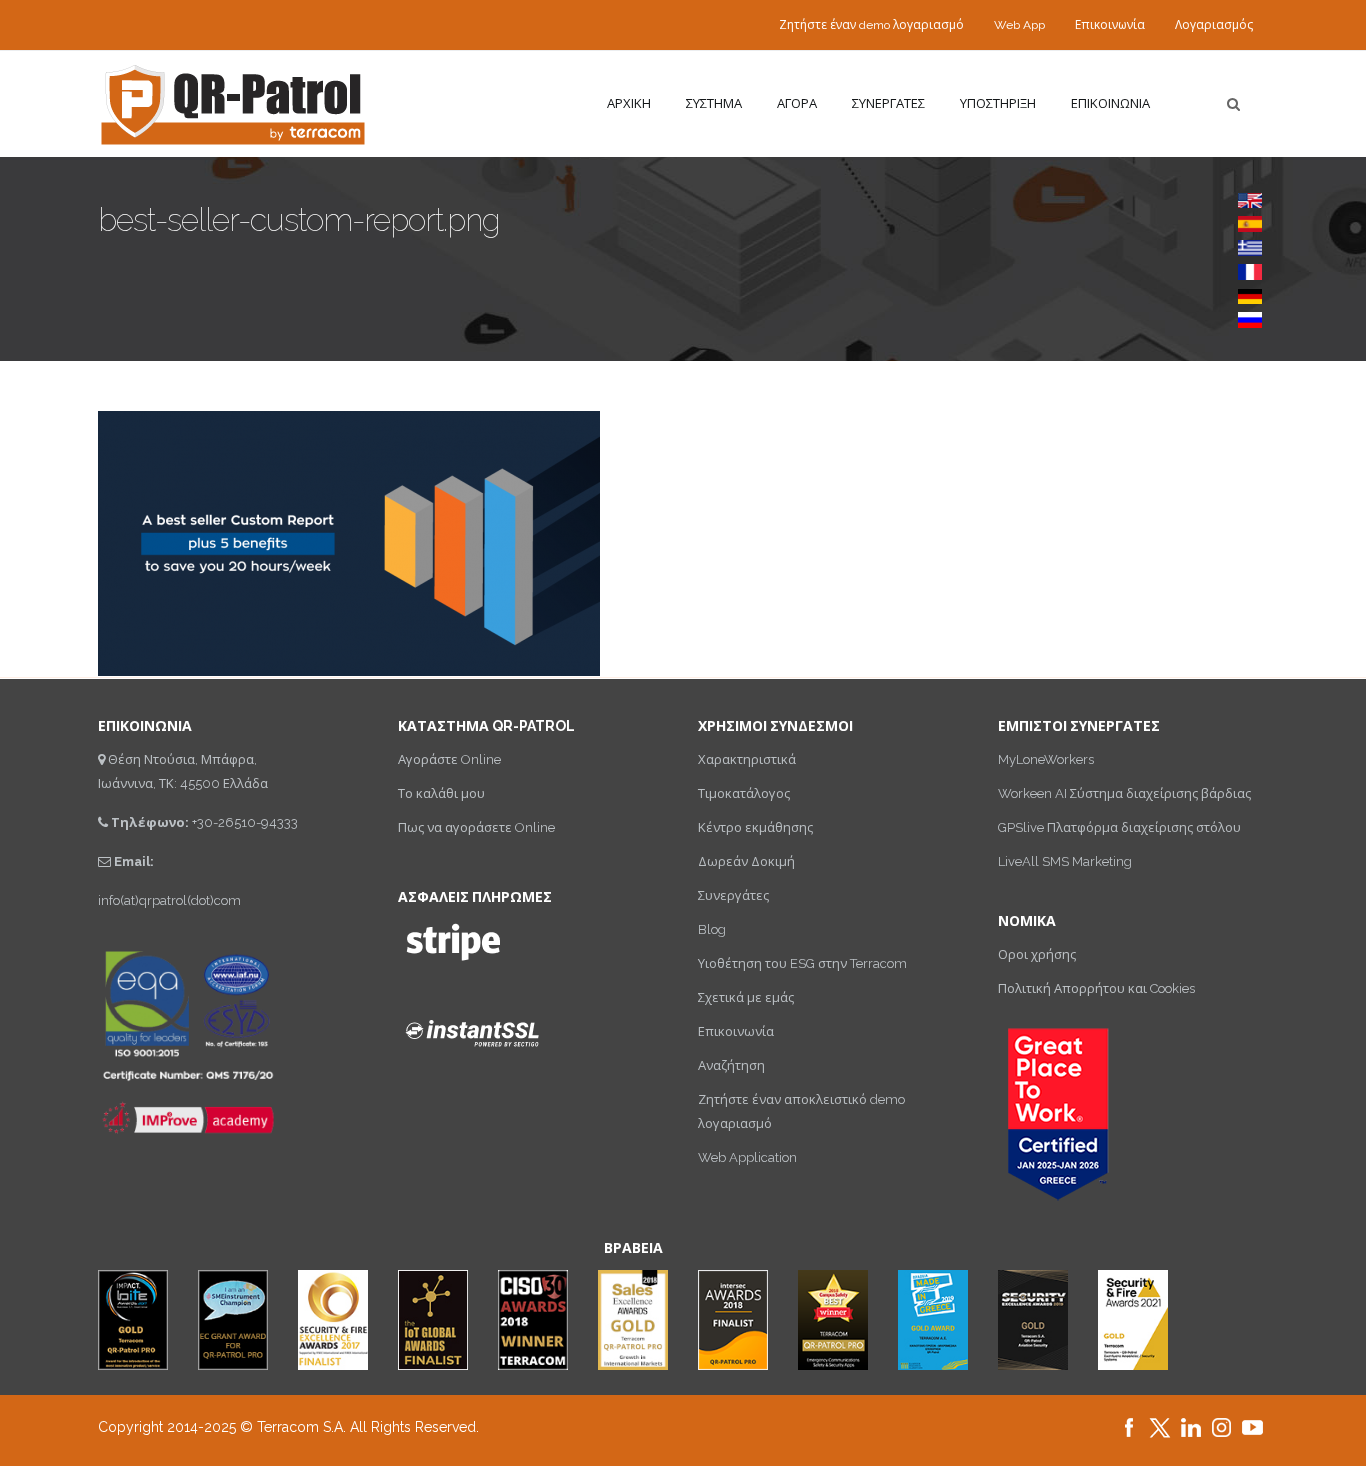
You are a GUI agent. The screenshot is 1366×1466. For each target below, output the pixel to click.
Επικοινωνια (1110, 103)
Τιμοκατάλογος (744, 793)
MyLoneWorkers (1046, 759)
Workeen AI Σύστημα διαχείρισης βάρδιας (1124, 793)
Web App (1019, 25)
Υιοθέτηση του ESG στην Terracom (802, 963)
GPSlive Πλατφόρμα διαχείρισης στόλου (1119, 827)
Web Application (747, 1157)
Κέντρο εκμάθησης (755, 827)
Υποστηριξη (998, 103)
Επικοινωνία (1110, 25)
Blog (712, 929)
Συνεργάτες (733, 895)
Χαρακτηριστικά (747, 759)
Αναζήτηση (731, 1065)
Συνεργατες (888, 103)
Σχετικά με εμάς (746, 997)
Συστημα (714, 103)
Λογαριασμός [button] (1214, 25)
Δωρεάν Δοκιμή (746, 861)
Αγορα (797, 103)
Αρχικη (629, 103)
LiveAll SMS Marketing (1065, 861)
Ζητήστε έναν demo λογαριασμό (871, 25)
